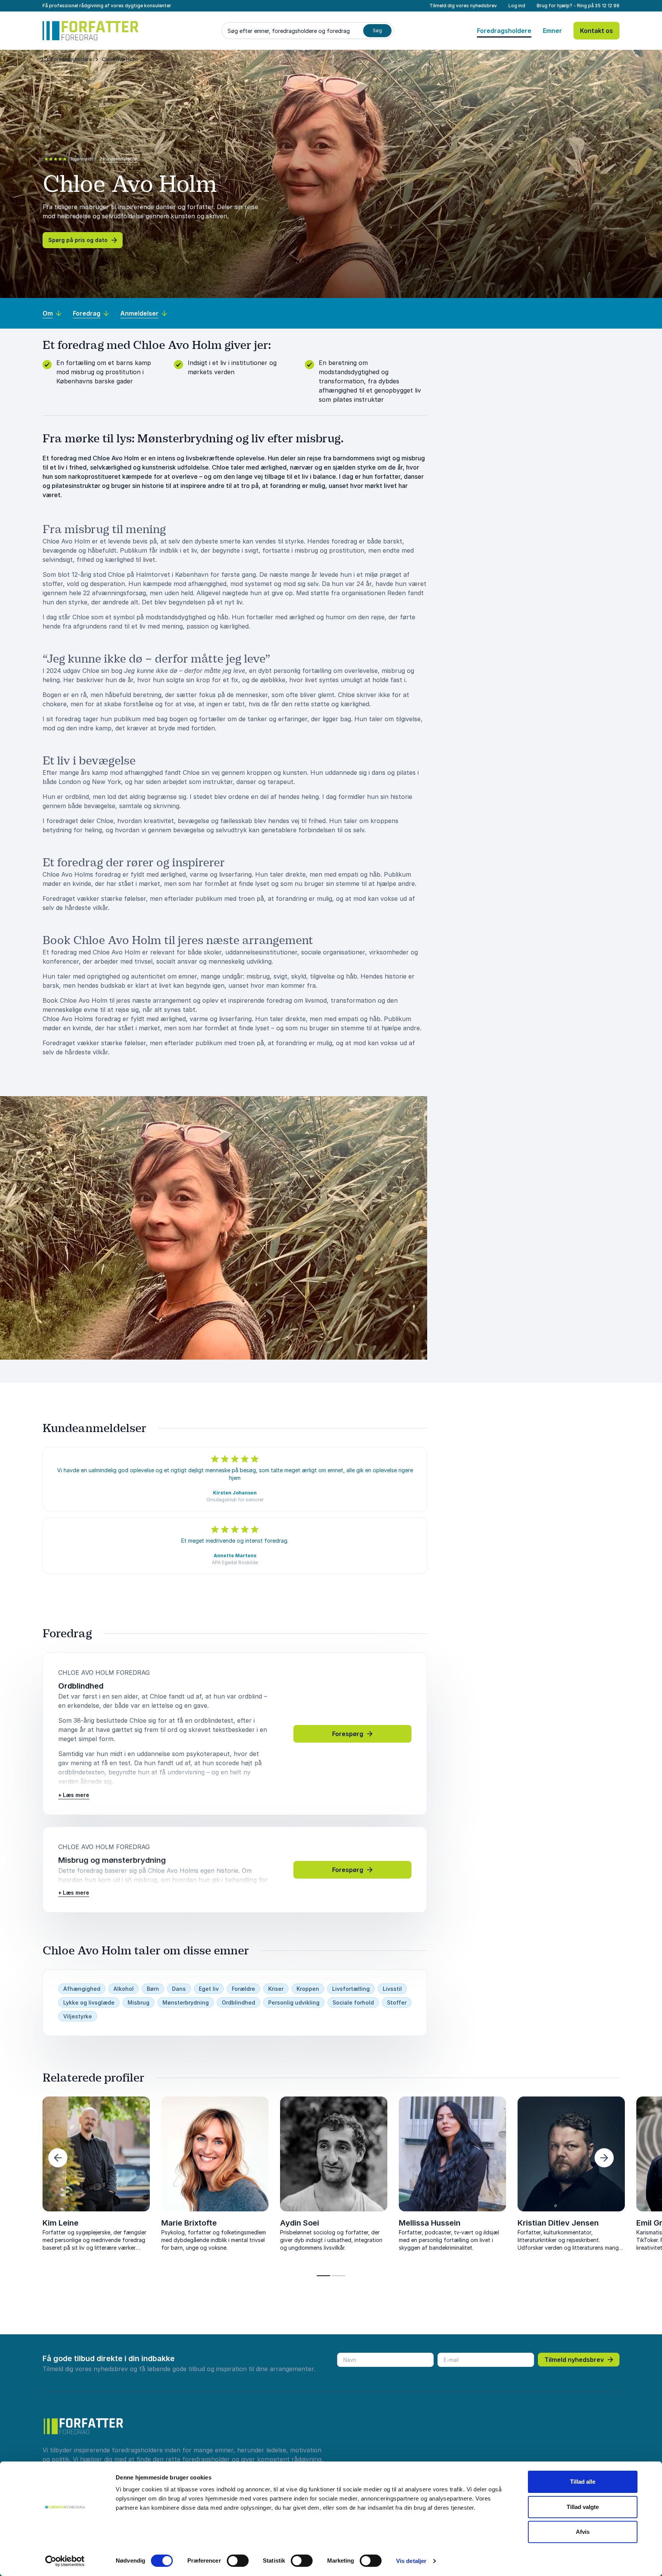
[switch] (238, 2561)
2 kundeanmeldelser (119, 159)
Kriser (276, 1989)
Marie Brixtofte (189, 2223)
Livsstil (392, 1989)
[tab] (324, 2276)
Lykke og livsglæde (89, 2002)
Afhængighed (82, 1989)
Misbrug (138, 2002)
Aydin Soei (300, 2223)
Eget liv (209, 1989)
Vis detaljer (411, 2561)
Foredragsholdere (504, 31)
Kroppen (308, 1989)
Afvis (583, 2532)
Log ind (517, 6)
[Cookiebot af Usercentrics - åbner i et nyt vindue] (65, 2561)
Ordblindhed (238, 2002)
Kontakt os (596, 31)
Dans (179, 1989)
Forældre (243, 1989)
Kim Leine (61, 2223)
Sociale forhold (353, 2002)
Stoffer (397, 2002)
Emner (552, 31)
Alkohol (124, 1989)
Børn (153, 1989)
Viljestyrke (78, 2016)
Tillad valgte (583, 2507)
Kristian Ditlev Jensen (558, 2223)
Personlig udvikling (294, 2002)
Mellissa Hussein (430, 2223)
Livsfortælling (351, 1989)
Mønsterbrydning (186, 2002)
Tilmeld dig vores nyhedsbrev (463, 6)
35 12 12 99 (607, 6)
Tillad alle (583, 2482)
